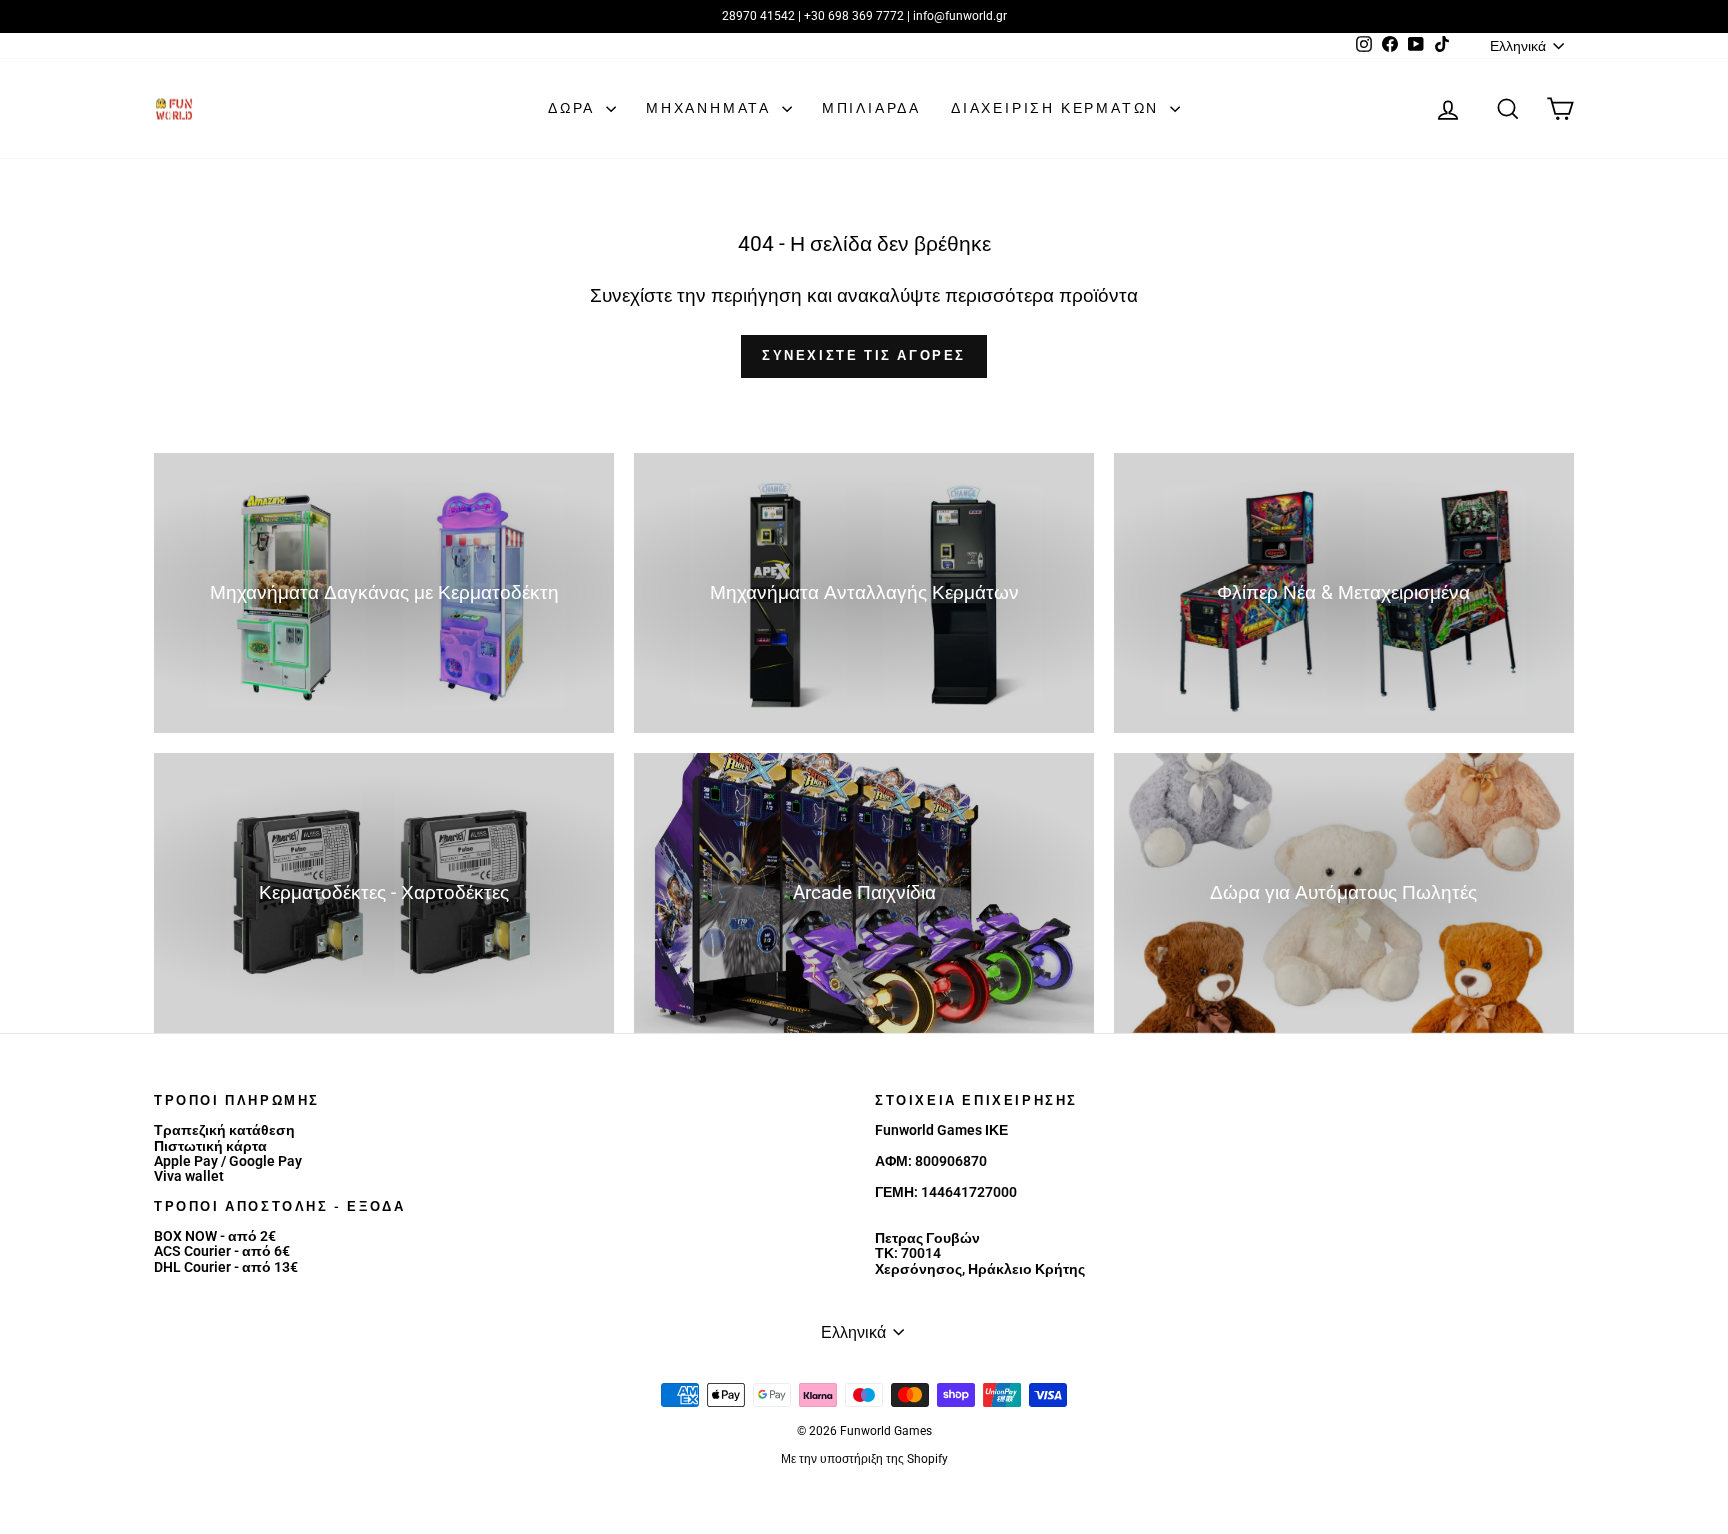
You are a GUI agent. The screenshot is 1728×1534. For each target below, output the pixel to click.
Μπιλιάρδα (871, 108)
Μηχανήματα (711, 108)
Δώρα (574, 108)
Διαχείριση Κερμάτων (1058, 108)
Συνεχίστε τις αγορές (864, 355)
